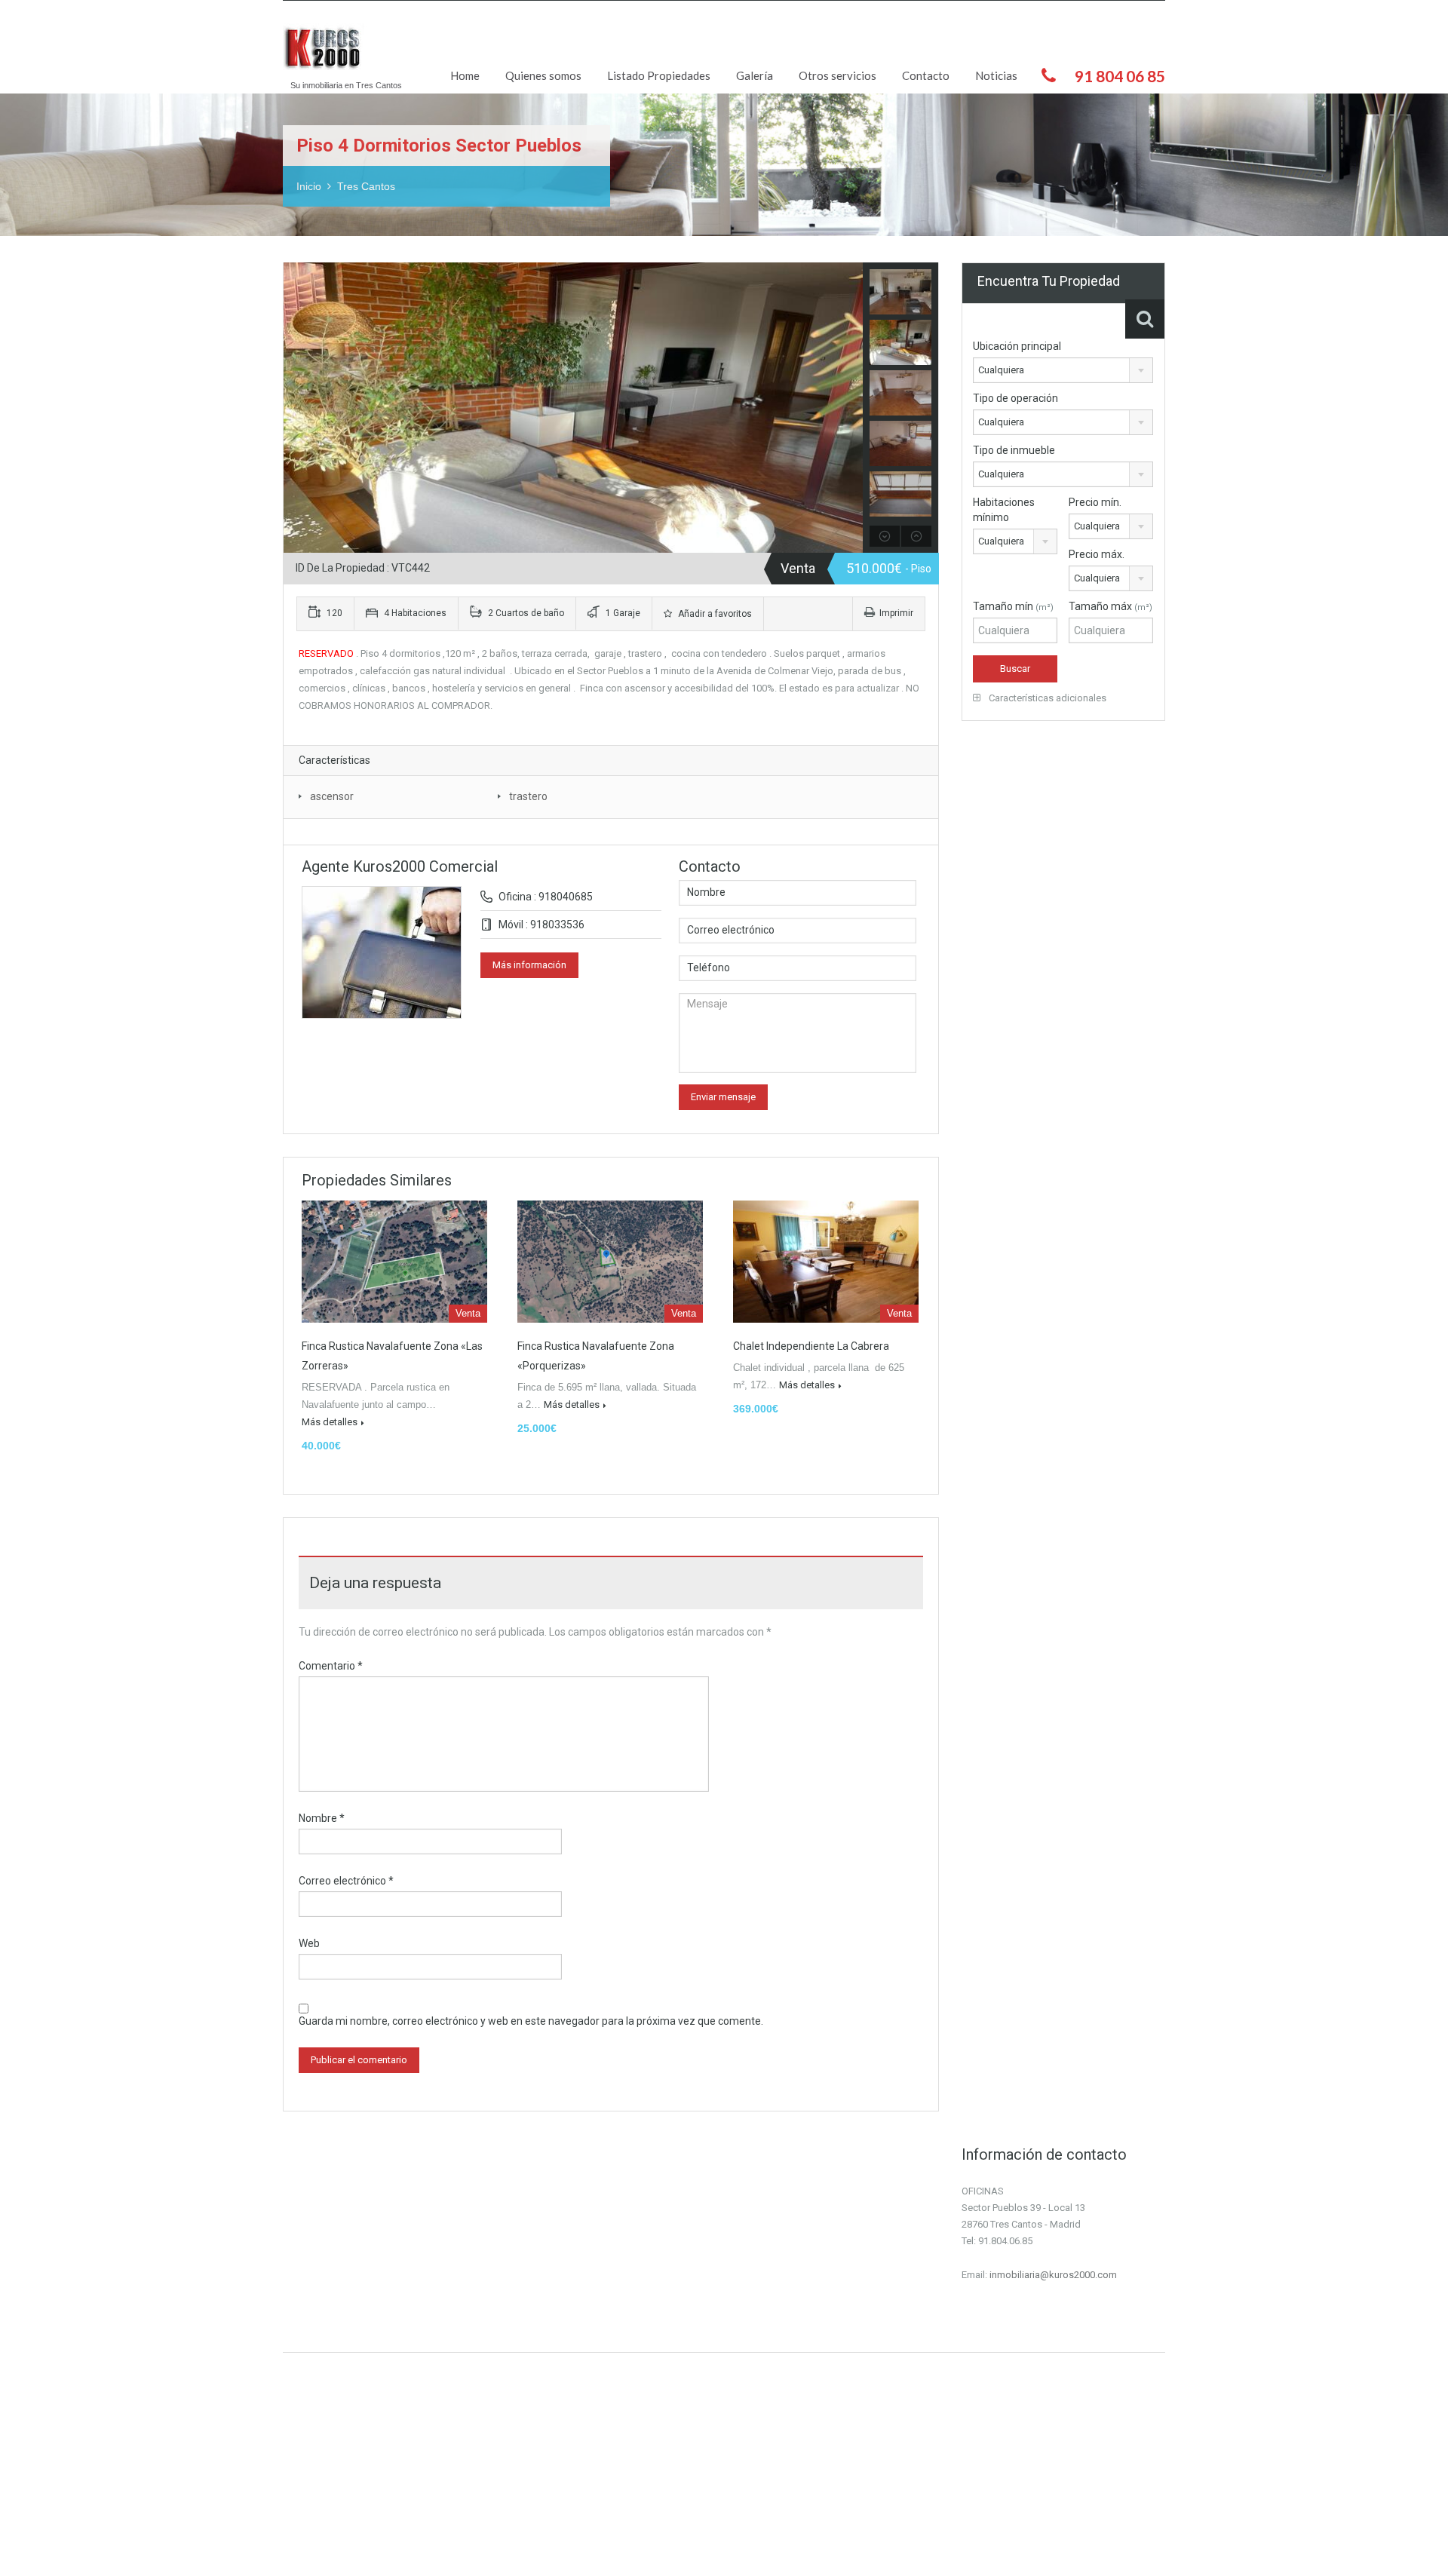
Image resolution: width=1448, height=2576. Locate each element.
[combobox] (1063, 370)
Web (309, 1943)
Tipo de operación (1015, 398)
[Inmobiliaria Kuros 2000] (327, 54)
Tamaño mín (1013, 606)
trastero (528, 796)
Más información (529, 965)
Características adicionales (1046, 698)
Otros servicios (838, 75)
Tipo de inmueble (1014, 450)
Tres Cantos (366, 186)
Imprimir (896, 613)
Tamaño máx (1111, 606)
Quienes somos (543, 75)
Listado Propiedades (659, 75)
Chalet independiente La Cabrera (811, 1346)
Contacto (926, 75)
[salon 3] (573, 408)
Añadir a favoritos (714, 614)
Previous (297, 408)
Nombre (322, 1818)
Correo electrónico (346, 1881)
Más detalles (330, 1422)
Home (465, 75)
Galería (755, 75)
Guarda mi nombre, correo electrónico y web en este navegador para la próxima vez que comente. (531, 2021)
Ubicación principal (1017, 346)
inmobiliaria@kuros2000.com (1053, 2275)
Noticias (996, 75)
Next (850, 408)
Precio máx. (1097, 554)
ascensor (332, 796)
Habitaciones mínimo (1004, 510)
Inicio (309, 186)
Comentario (331, 1666)
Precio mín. (1095, 502)
